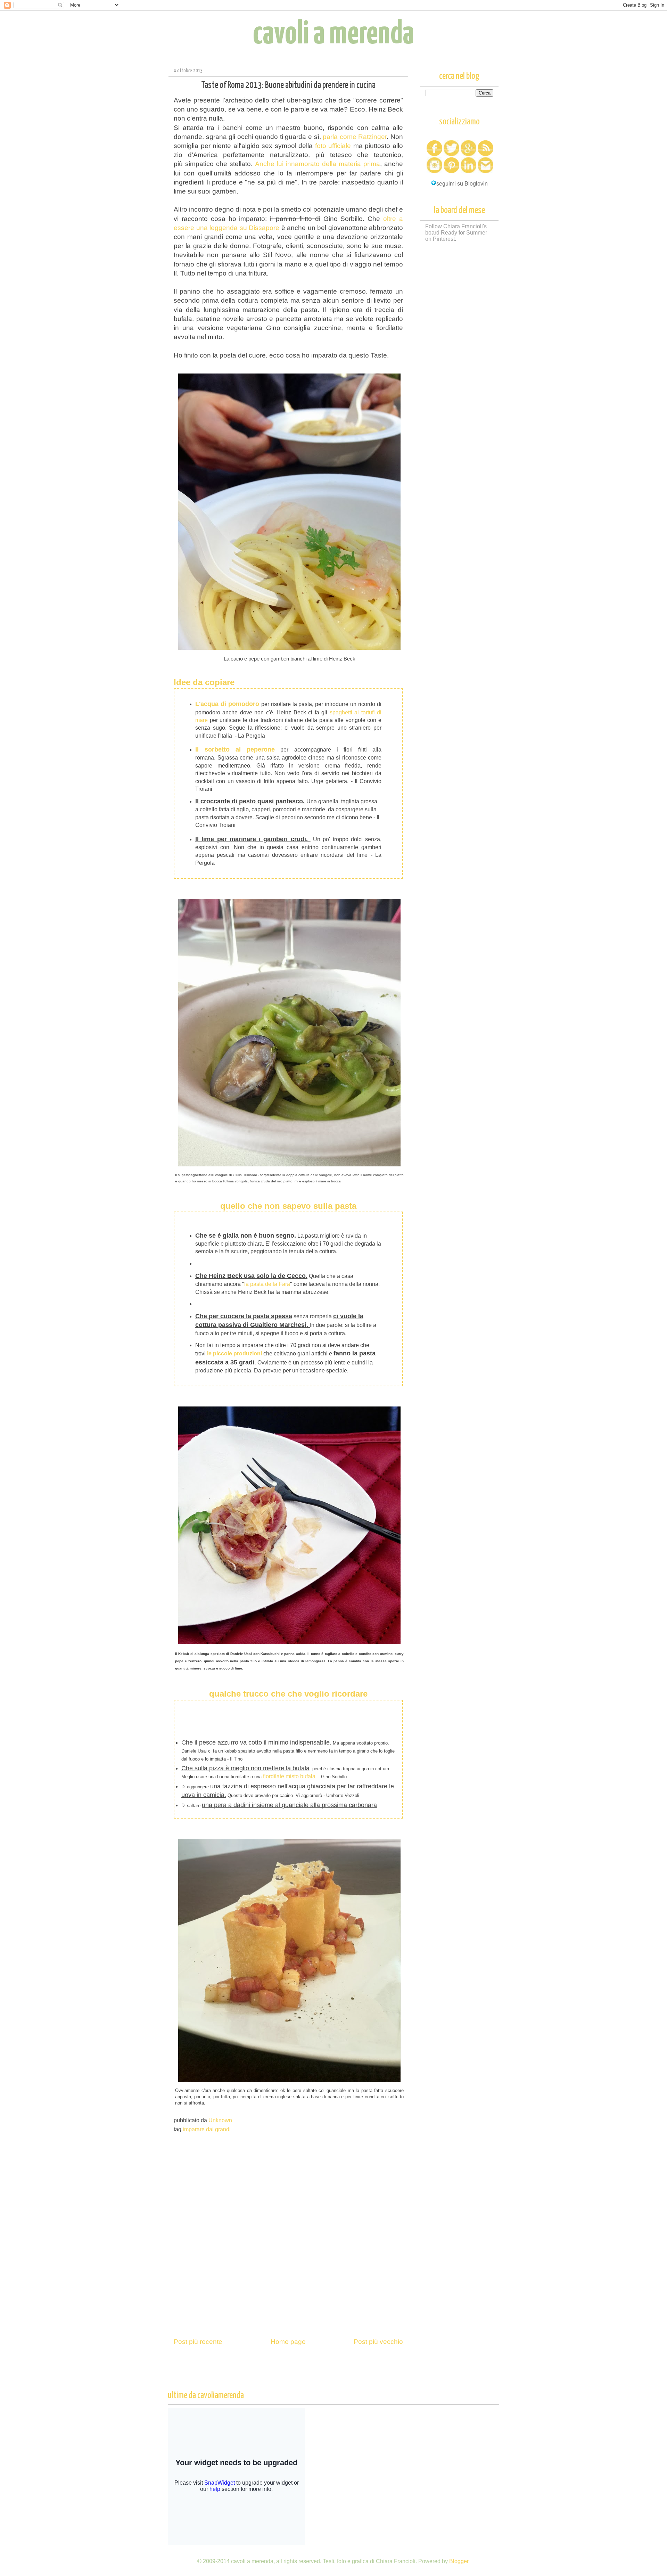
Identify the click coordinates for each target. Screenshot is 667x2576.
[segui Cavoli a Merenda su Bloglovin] (434, 184)
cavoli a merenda (333, 34)
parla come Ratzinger (355, 137)
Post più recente (198, 2342)
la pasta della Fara (267, 1284)
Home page (288, 2342)
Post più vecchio (378, 2342)
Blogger (459, 2561)
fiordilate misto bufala (289, 1776)
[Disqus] (288, 2232)
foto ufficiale (333, 146)
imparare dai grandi (207, 2129)
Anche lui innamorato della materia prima (318, 164)
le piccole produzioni (234, 1353)
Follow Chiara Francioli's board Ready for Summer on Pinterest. (456, 233)
